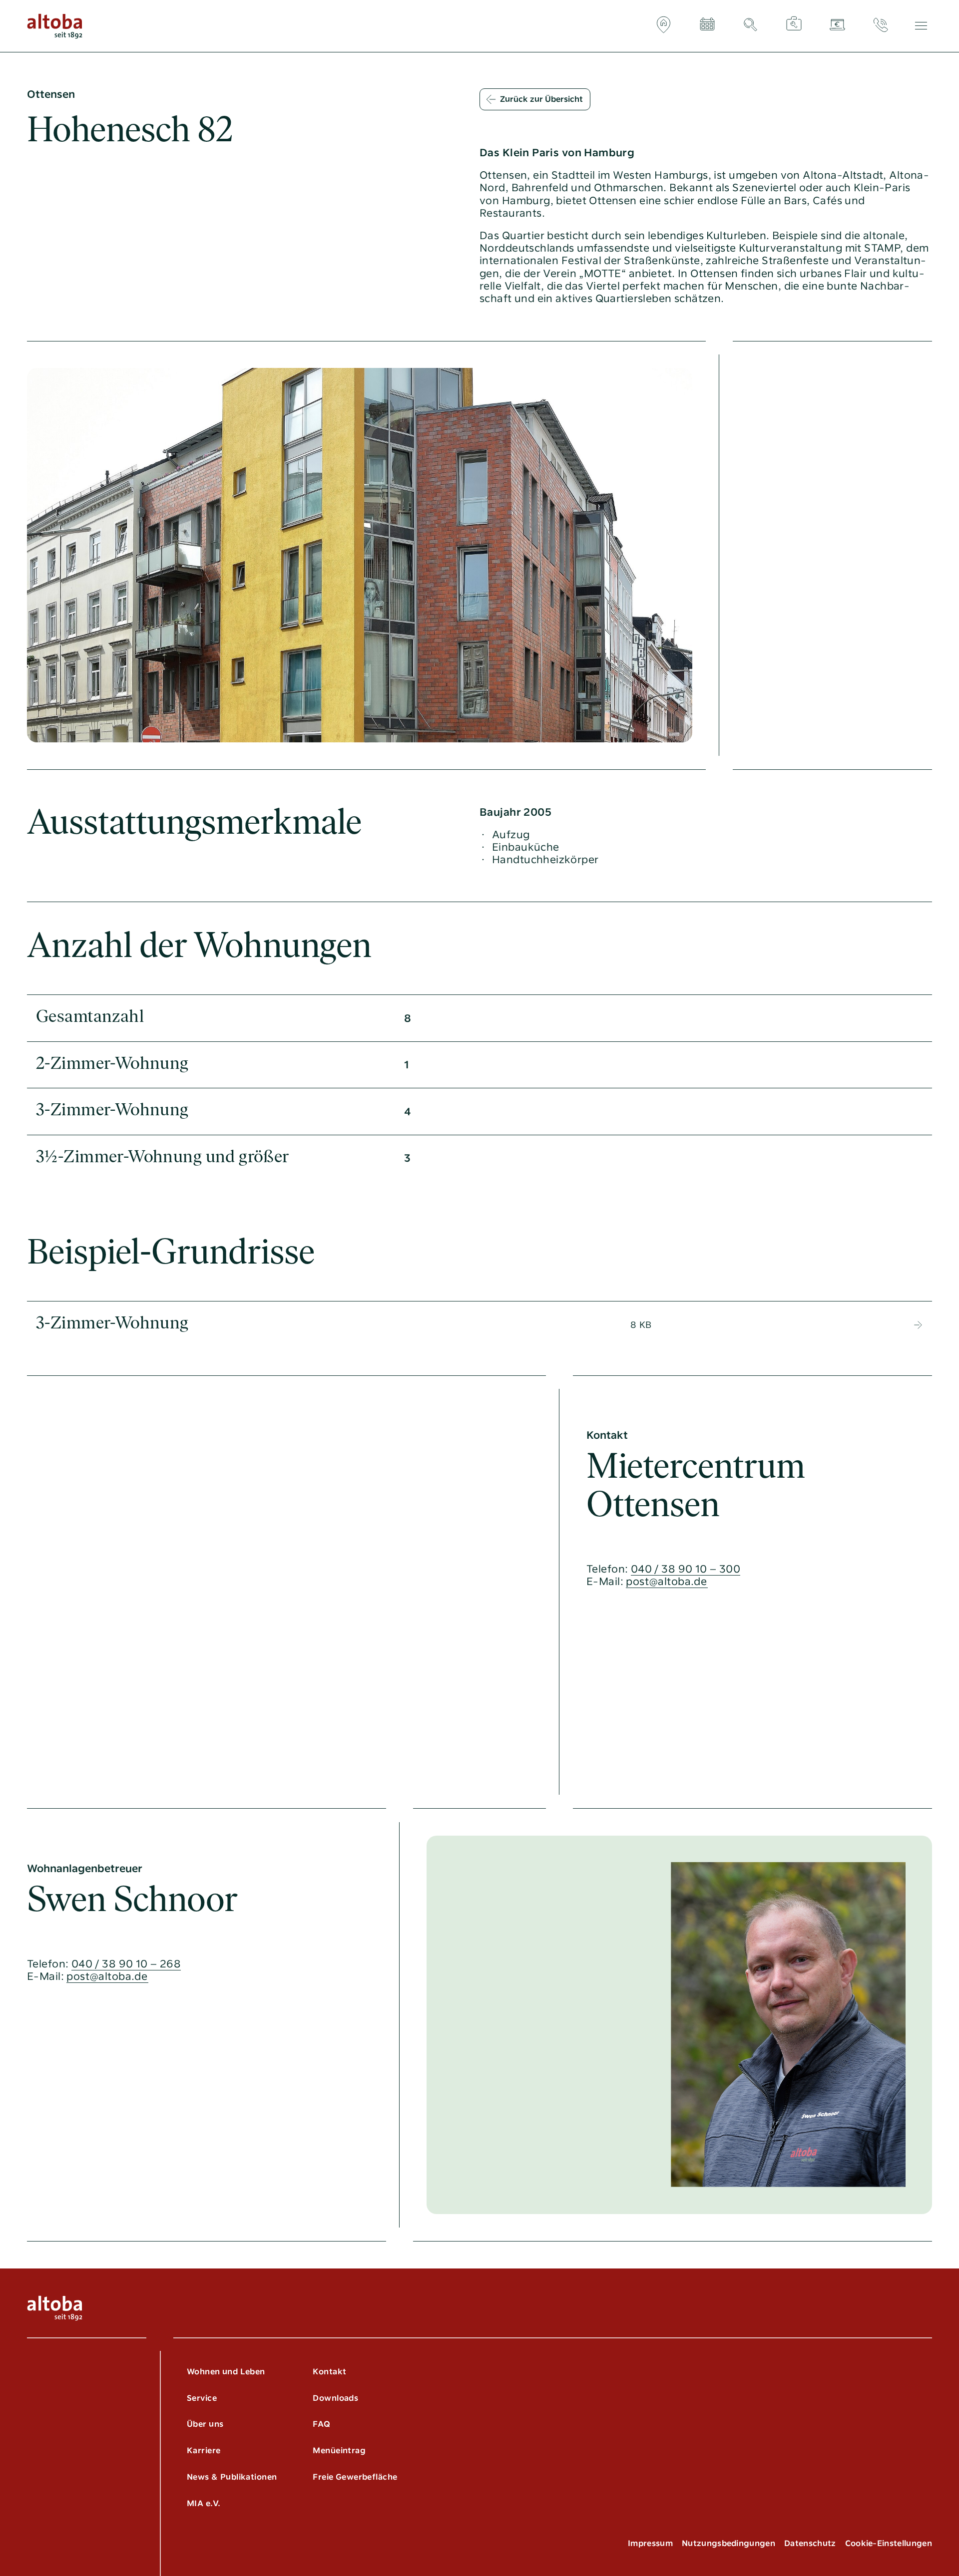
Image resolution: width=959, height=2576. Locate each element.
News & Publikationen (232, 2477)
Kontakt (329, 2372)
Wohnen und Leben (226, 2372)
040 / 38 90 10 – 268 (126, 1964)
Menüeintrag (339, 2450)
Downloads (335, 2398)
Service (202, 2398)
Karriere (204, 2450)
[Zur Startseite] (55, 26)
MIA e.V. (204, 2503)
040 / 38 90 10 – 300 (686, 1569)
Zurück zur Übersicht (541, 99)
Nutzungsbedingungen (728, 2543)
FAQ (321, 2424)
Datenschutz (810, 2543)
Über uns (205, 2424)
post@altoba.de (666, 1581)
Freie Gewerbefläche (355, 2477)
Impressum (650, 2543)
